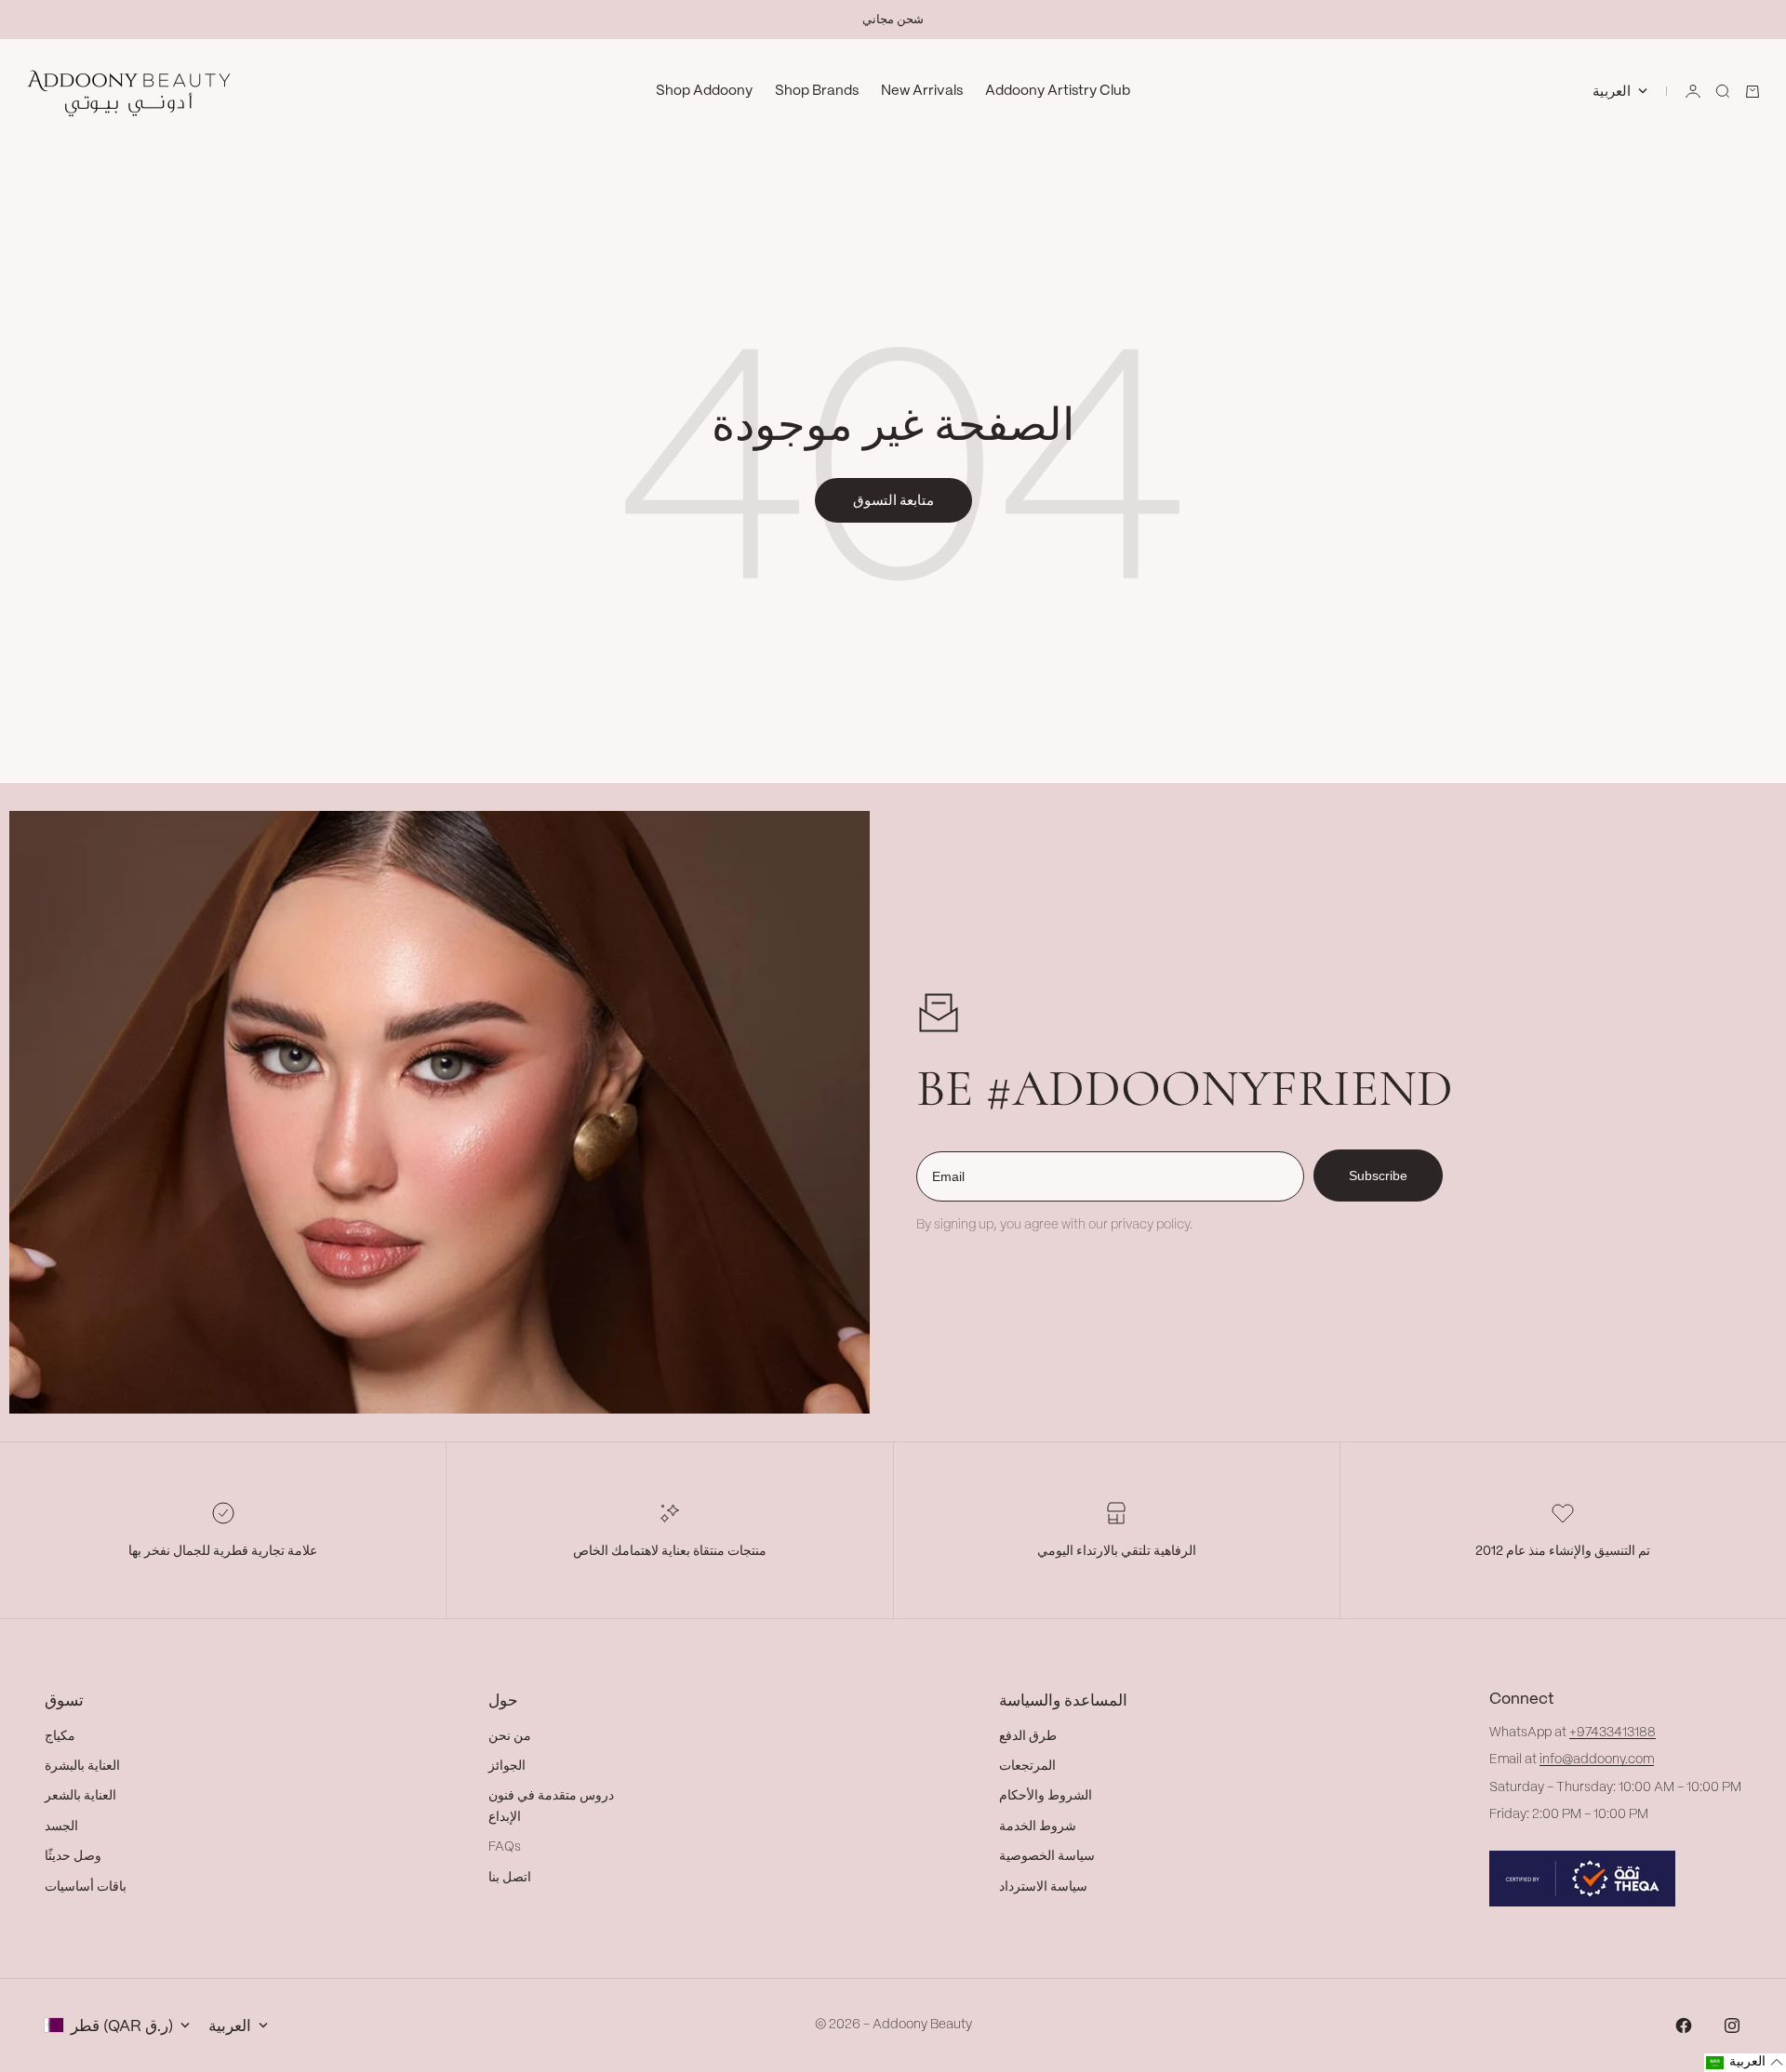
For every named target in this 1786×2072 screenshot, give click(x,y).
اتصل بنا (510, 1878)
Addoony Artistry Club (1058, 91)
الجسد (61, 1826)
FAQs (505, 1847)
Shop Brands (817, 91)
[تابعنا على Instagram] (1732, 2026)
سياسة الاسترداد (1043, 1887)
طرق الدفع (1028, 1736)
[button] (1745, 2063)
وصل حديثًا (73, 1856)
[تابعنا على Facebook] (1684, 2026)
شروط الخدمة (1038, 1826)
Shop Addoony (704, 91)
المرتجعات (1027, 1766)
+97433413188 (1613, 1733)
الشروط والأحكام (1046, 1796)
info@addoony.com (1597, 1760)
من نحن (510, 1736)
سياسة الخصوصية (1047, 1856)
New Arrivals (922, 91)
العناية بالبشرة (82, 1766)
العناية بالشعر (80, 1796)
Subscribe (1378, 1175)
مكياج (60, 1736)
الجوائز (507, 1766)
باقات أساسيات (86, 1887)
